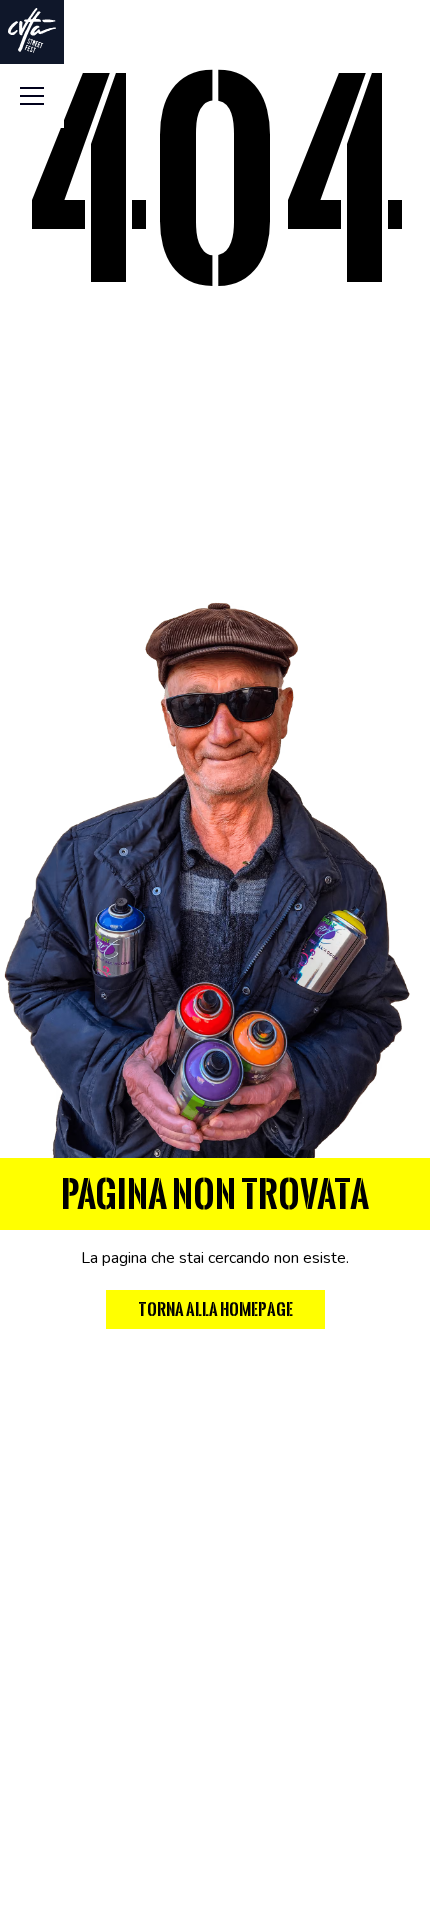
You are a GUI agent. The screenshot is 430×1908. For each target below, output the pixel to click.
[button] (32, 96)
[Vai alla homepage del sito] (32, 30)
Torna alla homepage (215, 1309)
